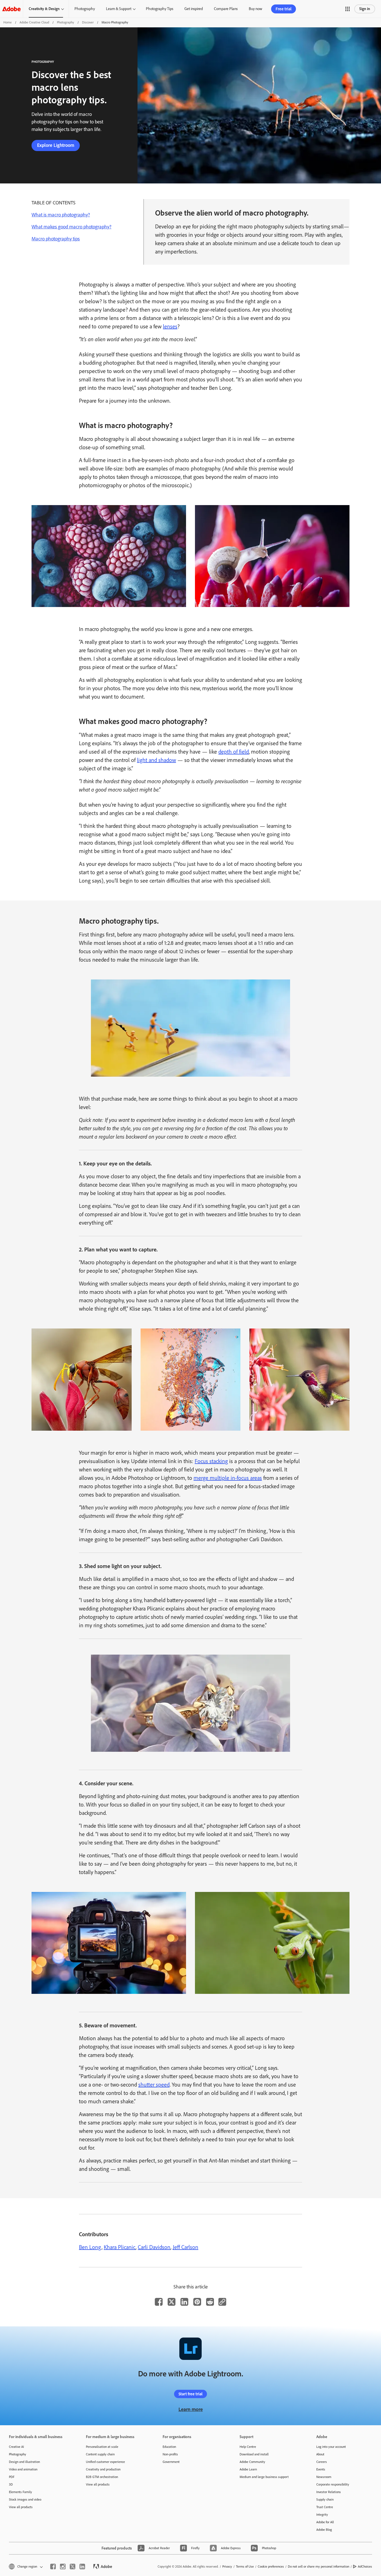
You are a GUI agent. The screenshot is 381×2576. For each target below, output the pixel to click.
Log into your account (331, 2447)
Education (169, 2447)
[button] (348, 9)
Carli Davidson (154, 2247)
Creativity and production (103, 2469)
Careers (322, 2462)
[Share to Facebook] (159, 2302)
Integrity (322, 2515)
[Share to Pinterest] (197, 2302)
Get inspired (194, 9)
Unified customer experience (105, 2462)
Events (321, 2469)
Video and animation (23, 2469)
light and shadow (156, 760)
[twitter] (73, 2567)
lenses (170, 326)
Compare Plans (226, 9)
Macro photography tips (56, 239)
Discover (88, 22)
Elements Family (21, 2492)
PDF (12, 2477)
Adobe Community (252, 2462)
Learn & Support (119, 9)
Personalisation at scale (102, 2447)
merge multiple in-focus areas (228, 1478)
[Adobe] (11, 9)
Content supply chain (100, 2454)
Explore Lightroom (56, 145)
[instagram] (63, 2567)
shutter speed (154, 2085)
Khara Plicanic (120, 2247)
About (320, 2454)
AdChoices (365, 2567)
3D (11, 2484)
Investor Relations (329, 2492)
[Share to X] (172, 2302)
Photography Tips (160, 9)
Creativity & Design (44, 9)
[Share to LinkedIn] (184, 2302)
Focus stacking (211, 1461)
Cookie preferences (271, 2567)
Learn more (191, 2409)
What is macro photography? (61, 215)
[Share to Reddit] (210, 2302)
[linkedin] (82, 2567)
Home (8, 22)
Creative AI (16, 2447)
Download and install (254, 2454)
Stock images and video (25, 2499)
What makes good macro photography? (71, 227)
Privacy (227, 2567)
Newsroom (324, 2477)
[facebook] (53, 2567)
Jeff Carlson (185, 2247)
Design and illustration (24, 2462)
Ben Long (90, 2247)
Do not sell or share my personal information (319, 2567)
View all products (21, 2507)
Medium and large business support (264, 2477)
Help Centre (248, 2447)
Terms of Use (245, 2567)
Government (171, 2462)
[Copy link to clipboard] (222, 2302)
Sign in (365, 9)
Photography (85, 9)
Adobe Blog (324, 2530)
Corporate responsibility (333, 2484)
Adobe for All (325, 2522)
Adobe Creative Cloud (34, 22)
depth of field (234, 752)
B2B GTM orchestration (102, 2477)
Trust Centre (325, 2507)
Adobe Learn (248, 2469)
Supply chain (325, 2499)
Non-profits (170, 2454)
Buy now (255, 9)
